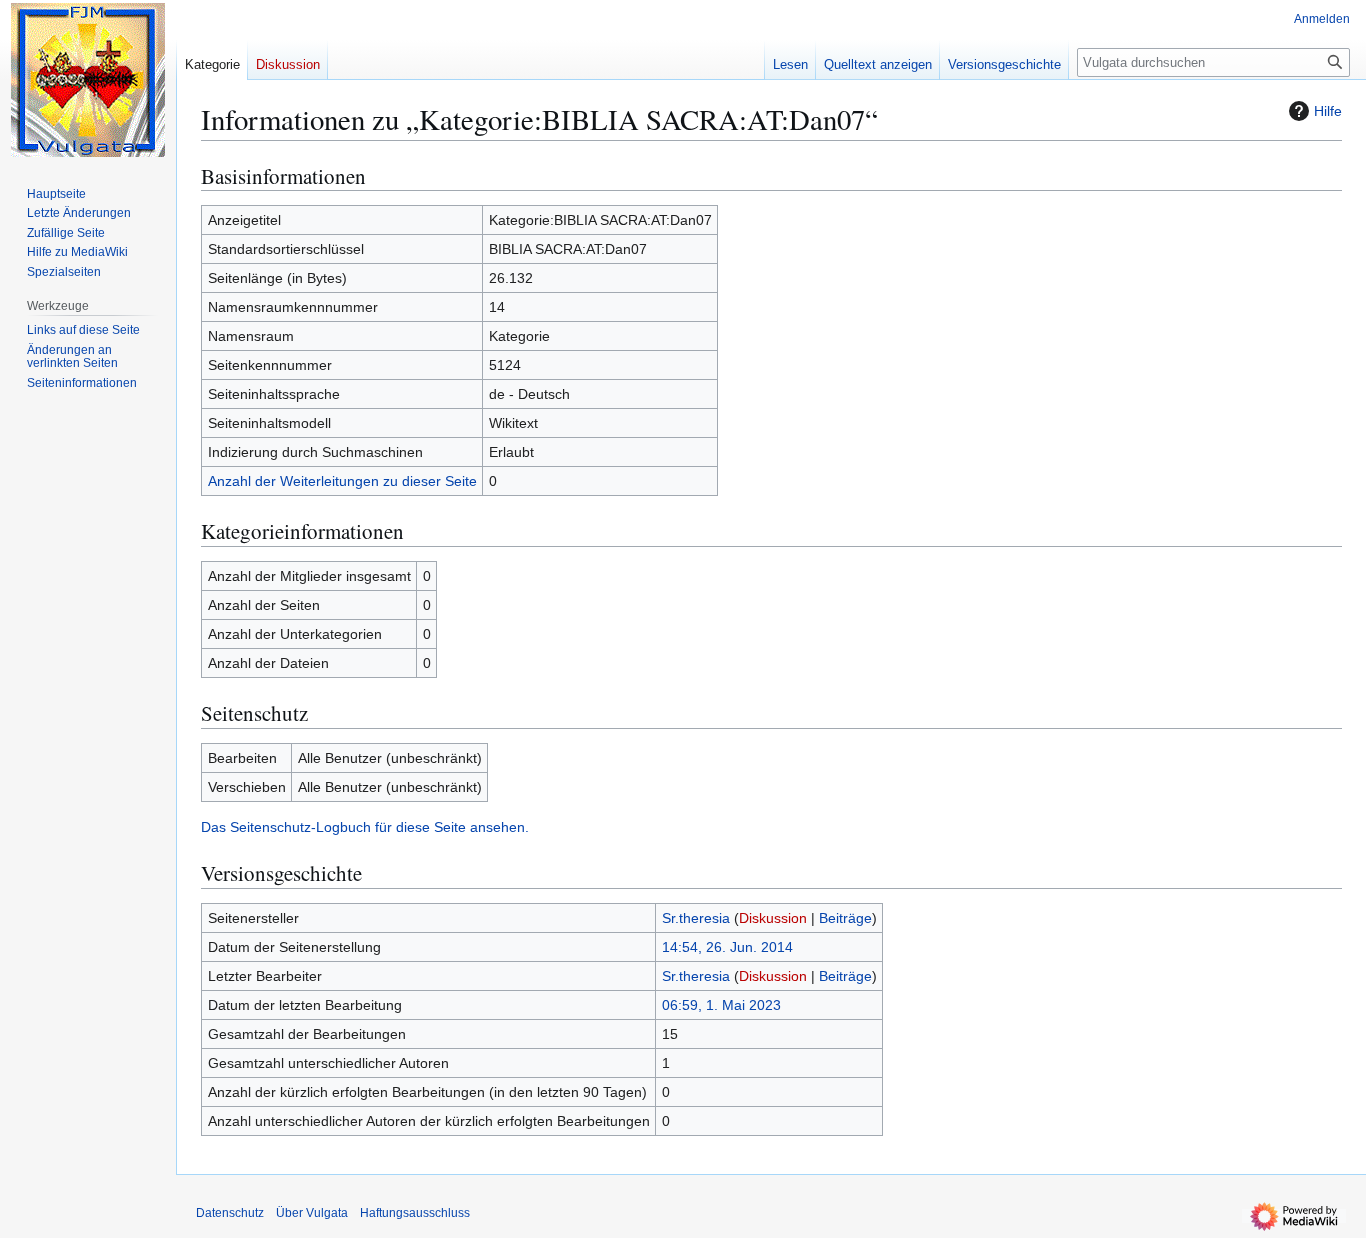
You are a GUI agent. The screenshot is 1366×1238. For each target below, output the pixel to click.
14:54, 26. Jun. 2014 (727, 947)
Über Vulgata (312, 1213)
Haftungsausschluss (415, 1213)
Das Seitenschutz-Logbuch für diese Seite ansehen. (365, 827)
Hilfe (1328, 111)
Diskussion (773, 918)
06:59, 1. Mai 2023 (721, 1005)
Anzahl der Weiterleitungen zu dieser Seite (342, 481)
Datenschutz (230, 1213)
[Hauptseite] (88, 80)
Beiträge (845, 918)
